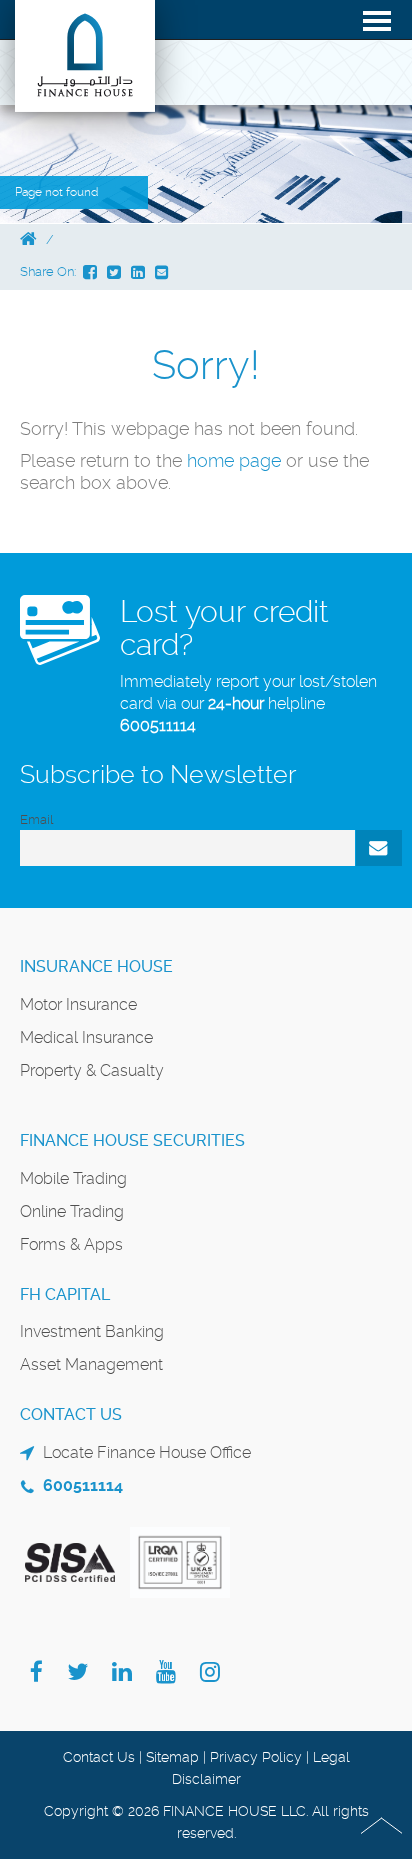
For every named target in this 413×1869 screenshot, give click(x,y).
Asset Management (91, 1364)
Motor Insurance (78, 1004)
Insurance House (96, 966)
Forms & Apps (71, 1244)
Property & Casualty (92, 1070)
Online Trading (72, 1211)
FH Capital (65, 1294)
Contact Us (99, 1757)
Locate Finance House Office (147, 1452)
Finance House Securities (132, 1140)
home (213, 460)
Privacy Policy (256, 1757)
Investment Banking (92, 1331)
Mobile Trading (73, 1178)
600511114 (158, 725)
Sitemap (172, 1757)
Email (36, 819)
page (260, 460)
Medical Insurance (86, 1037)
